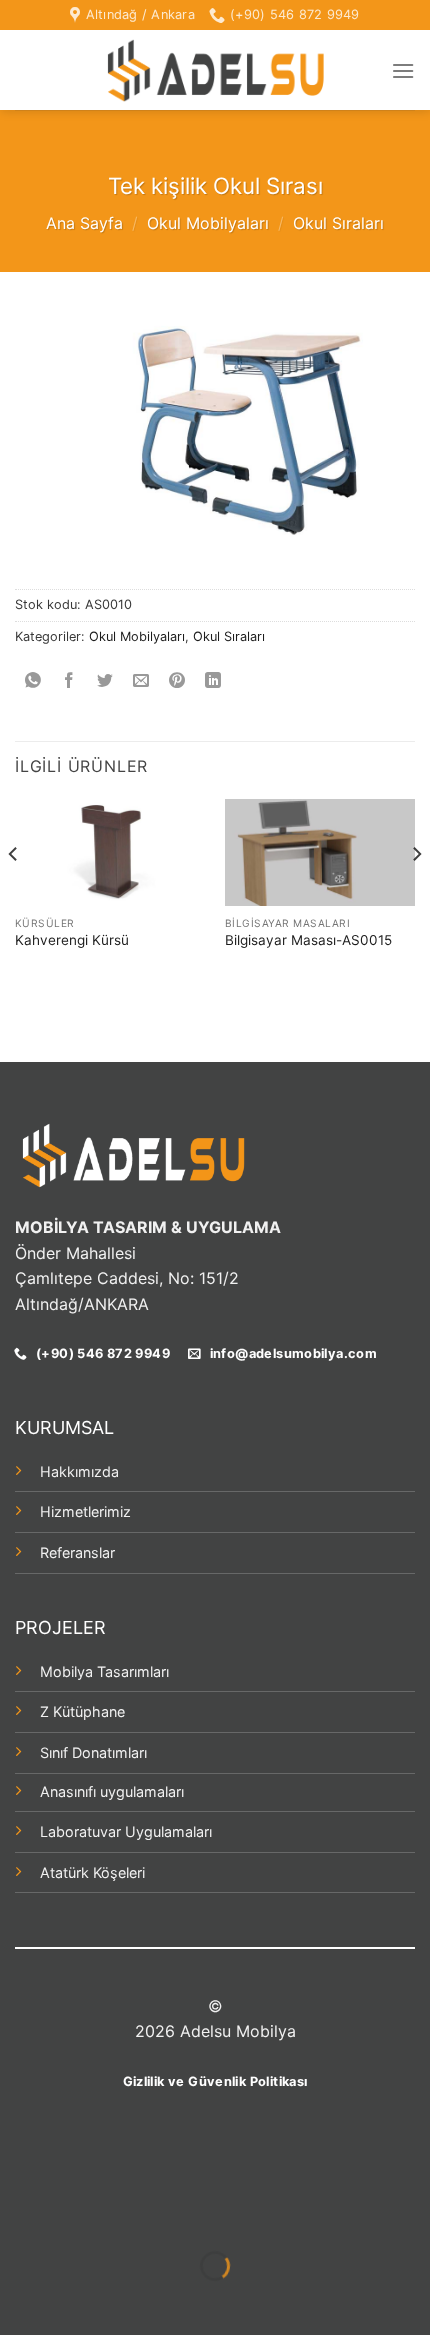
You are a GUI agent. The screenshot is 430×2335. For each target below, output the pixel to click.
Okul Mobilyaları (208, 223)
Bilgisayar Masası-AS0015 (308, 940)
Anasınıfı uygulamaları (112, 1791)
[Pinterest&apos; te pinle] (177, 681)
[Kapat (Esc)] (19, 2215)
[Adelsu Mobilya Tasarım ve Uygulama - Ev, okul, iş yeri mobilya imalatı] (215, 70)
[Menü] (403, 70)
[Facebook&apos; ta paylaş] (69, 681)
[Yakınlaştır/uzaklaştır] (79, 2215)
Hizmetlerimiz (85, 1511)
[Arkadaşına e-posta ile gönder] (141, 681)
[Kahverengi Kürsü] (110, 852)
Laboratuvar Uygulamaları (126, 1831)
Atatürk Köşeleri (92, 1872)
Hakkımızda (79, 1471)
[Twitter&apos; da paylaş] (105, 681)
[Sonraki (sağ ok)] (79, 2300)
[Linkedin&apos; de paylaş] (213, 681)
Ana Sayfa (84, 223)
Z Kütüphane (82, 1711)
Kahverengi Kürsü (72, 940)
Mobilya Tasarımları (104, 1671)
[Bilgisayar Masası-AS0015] (320, 852)
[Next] (416, 893)
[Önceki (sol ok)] (19, 2300)
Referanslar (77, 1552)
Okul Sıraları (338, 223)
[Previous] (14, 893)
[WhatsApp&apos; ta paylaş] (33, 681)
